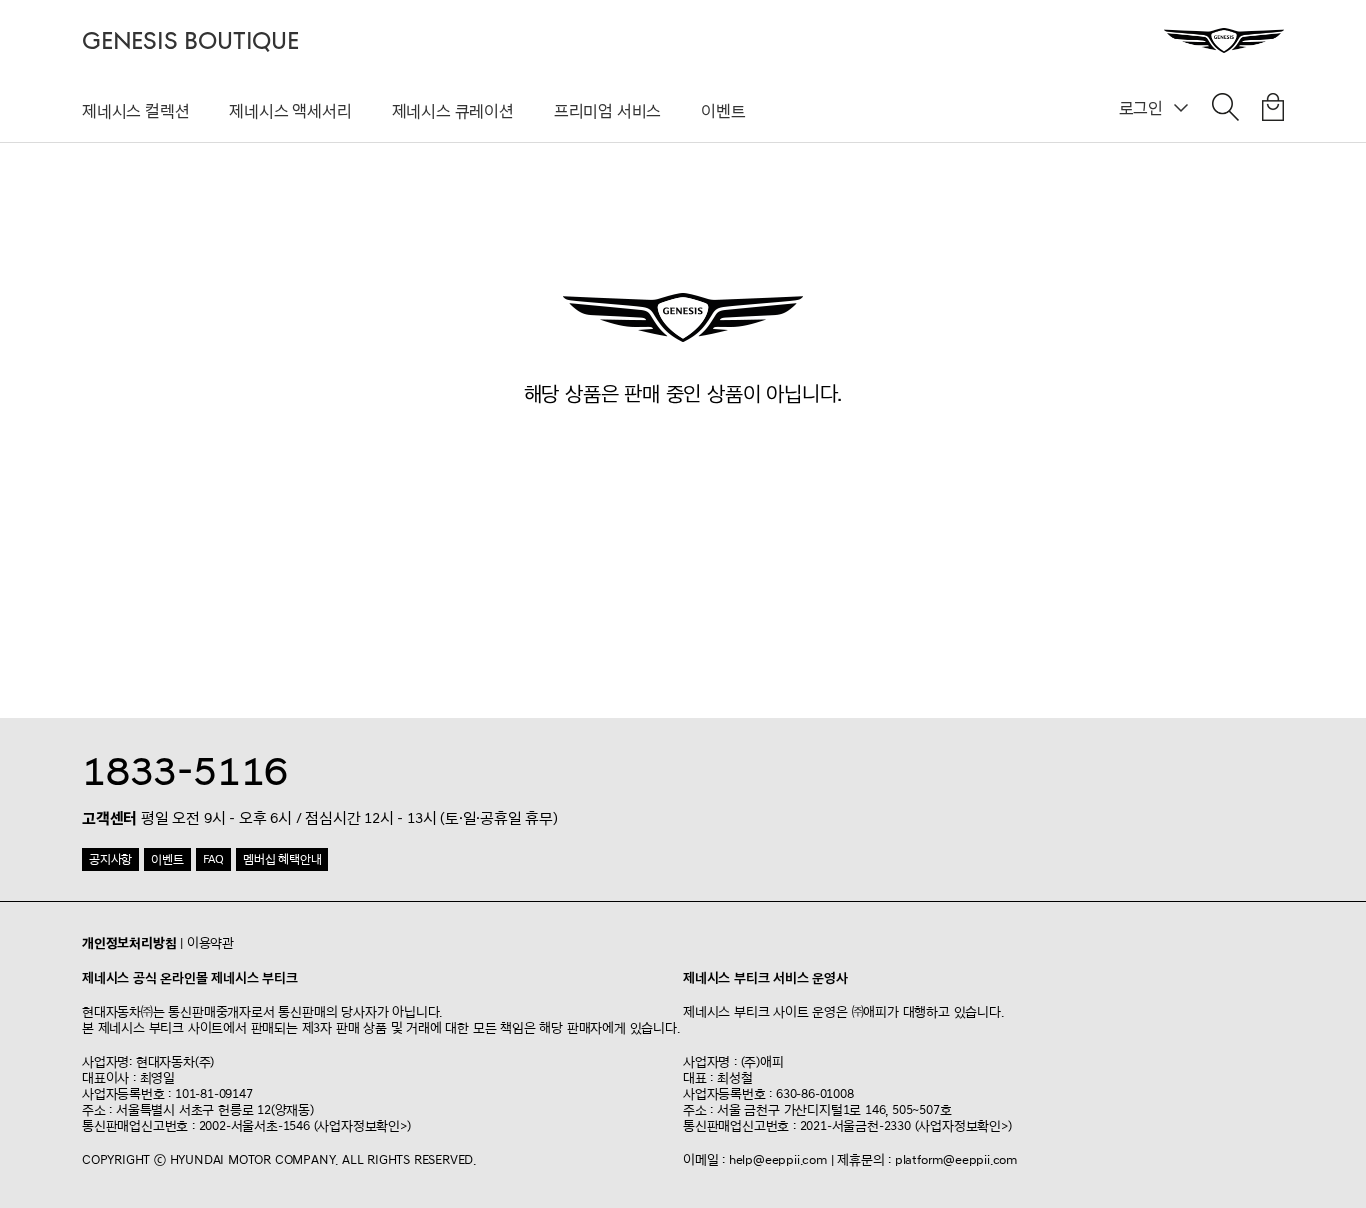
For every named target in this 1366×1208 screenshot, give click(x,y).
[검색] (1225, 111)
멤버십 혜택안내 (282, 859)
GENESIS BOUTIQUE (190, 41)
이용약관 (210, 943)
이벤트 (723, 111)
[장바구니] (1273, 111)
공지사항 (110, 859)
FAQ (213, 859)
